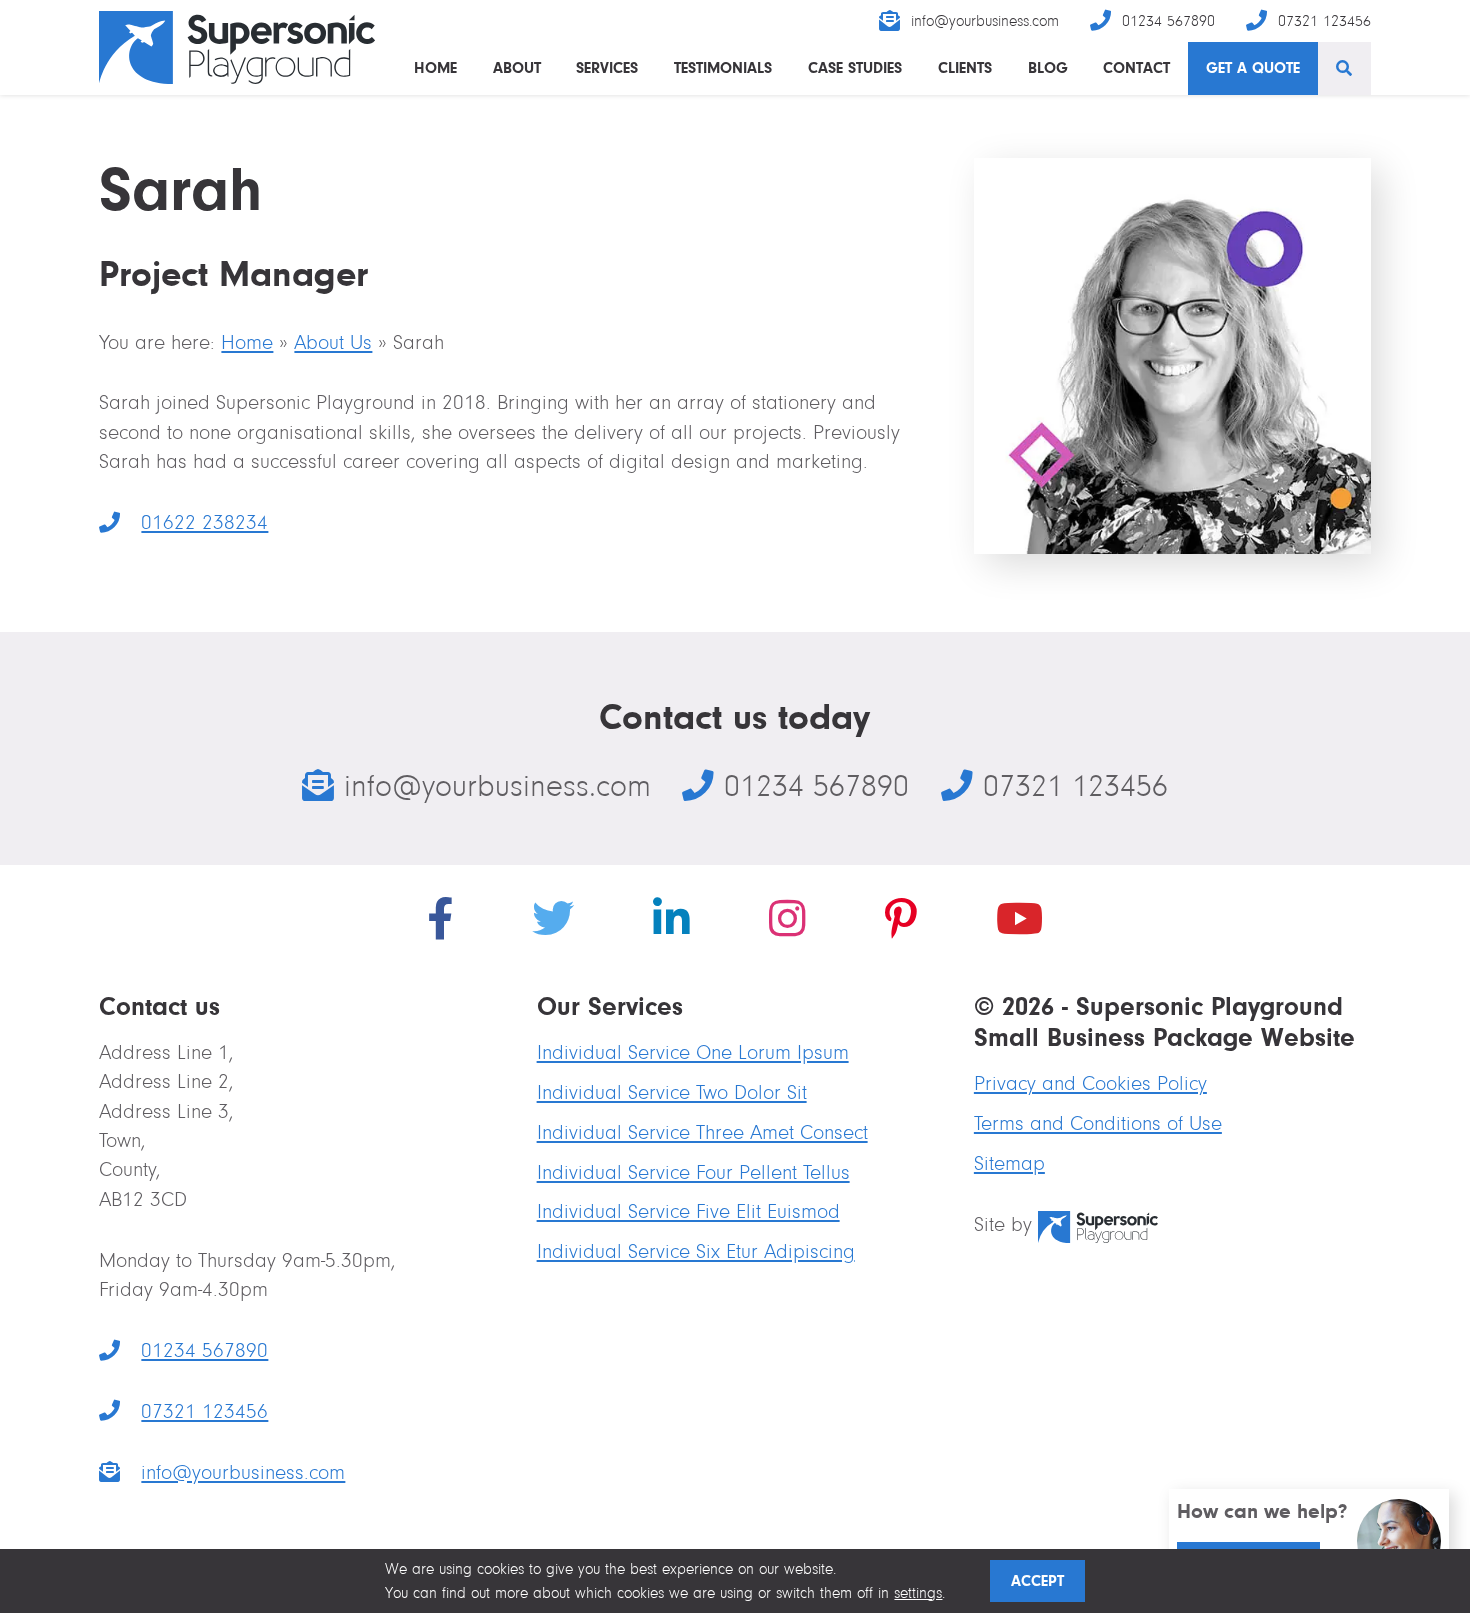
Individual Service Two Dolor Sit (672, 1092)
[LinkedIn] (671, 923)
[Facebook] (440, 923)
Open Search (1344, 68)
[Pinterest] (901, 923)
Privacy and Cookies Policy (1090, 1083)
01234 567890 (1168, 21)
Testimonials (723, 67)
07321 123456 (1324, 21)
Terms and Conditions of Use (1098, 1123)
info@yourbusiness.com (985, 21)
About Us (333, 342)
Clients (965, 67)
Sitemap (1009, 1163)
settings (918, 1593)
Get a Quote (1253, 67)
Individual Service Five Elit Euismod (688, 1211)
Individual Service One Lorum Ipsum (693, 1052)
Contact (1136, 67)
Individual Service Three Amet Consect (702, 1132)
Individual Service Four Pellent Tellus (693, 1172)
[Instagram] (787, 923)
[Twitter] (553, 923)
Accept (1037, 1580)
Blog (1048, 67)
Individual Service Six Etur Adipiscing (696, 1251)
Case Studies (855, 67)
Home (435, 67)
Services (607, 67)
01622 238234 (183, 522)
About (517, 67)
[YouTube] (1019, 923)
